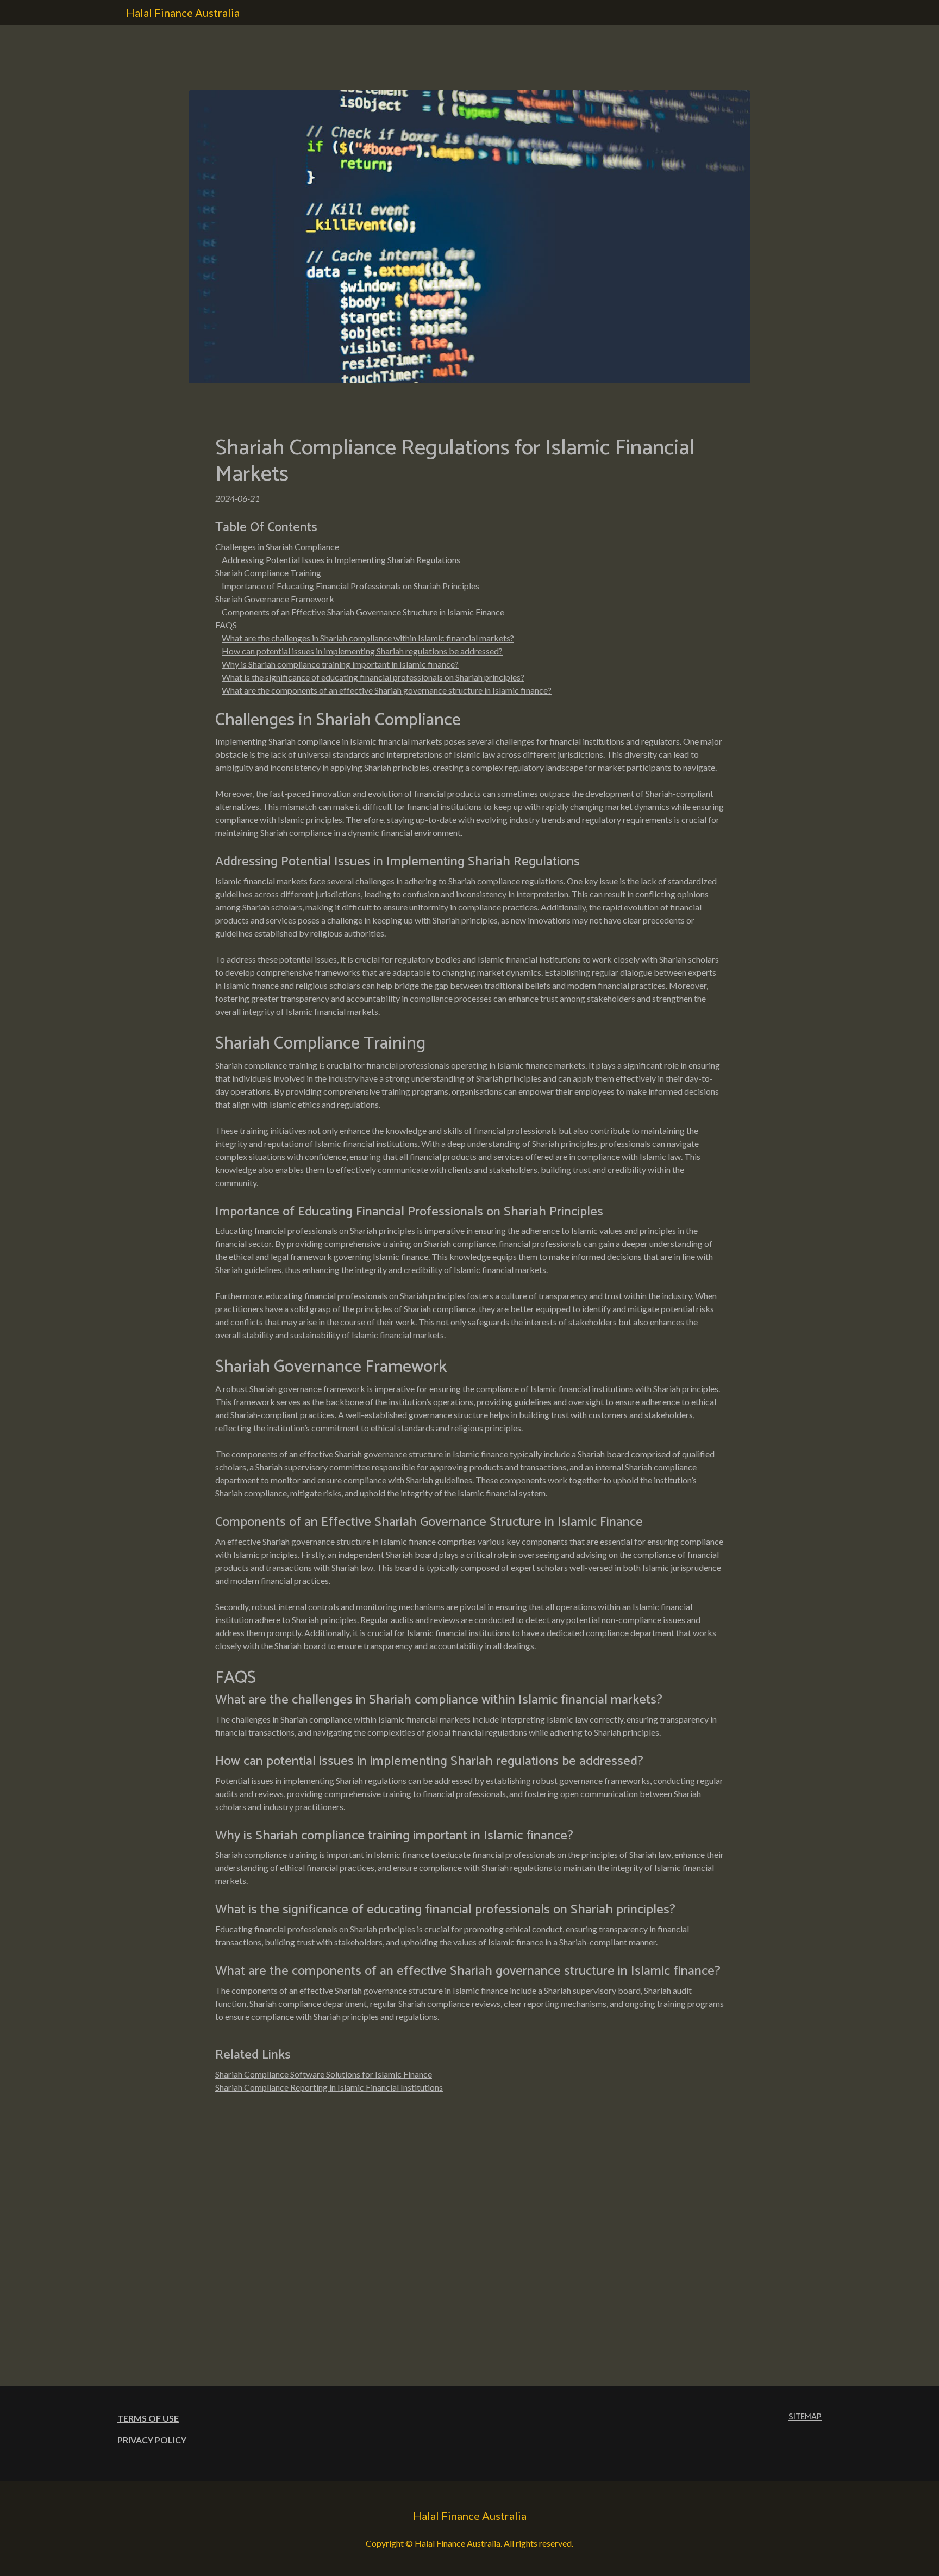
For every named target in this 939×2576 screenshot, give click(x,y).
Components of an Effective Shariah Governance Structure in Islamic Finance (363, 612)
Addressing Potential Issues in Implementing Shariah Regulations (341, 560)
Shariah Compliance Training (268, 573)
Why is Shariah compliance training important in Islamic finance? (340, 664)
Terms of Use (148, 2418)
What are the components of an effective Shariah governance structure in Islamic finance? (387, 690)
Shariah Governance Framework (275, 599)
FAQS (226, 625)
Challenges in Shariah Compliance (277, 547)
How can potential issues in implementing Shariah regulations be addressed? (362, 651)
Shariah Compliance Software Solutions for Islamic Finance (324, 2074)
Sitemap (805, 2417)
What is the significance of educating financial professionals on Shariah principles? (373, 677)
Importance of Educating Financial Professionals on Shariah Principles (350, 586)
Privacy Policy (152, 2440)
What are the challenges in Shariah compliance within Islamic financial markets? (368, 638)
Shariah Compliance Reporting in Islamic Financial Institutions (329, 2087)
